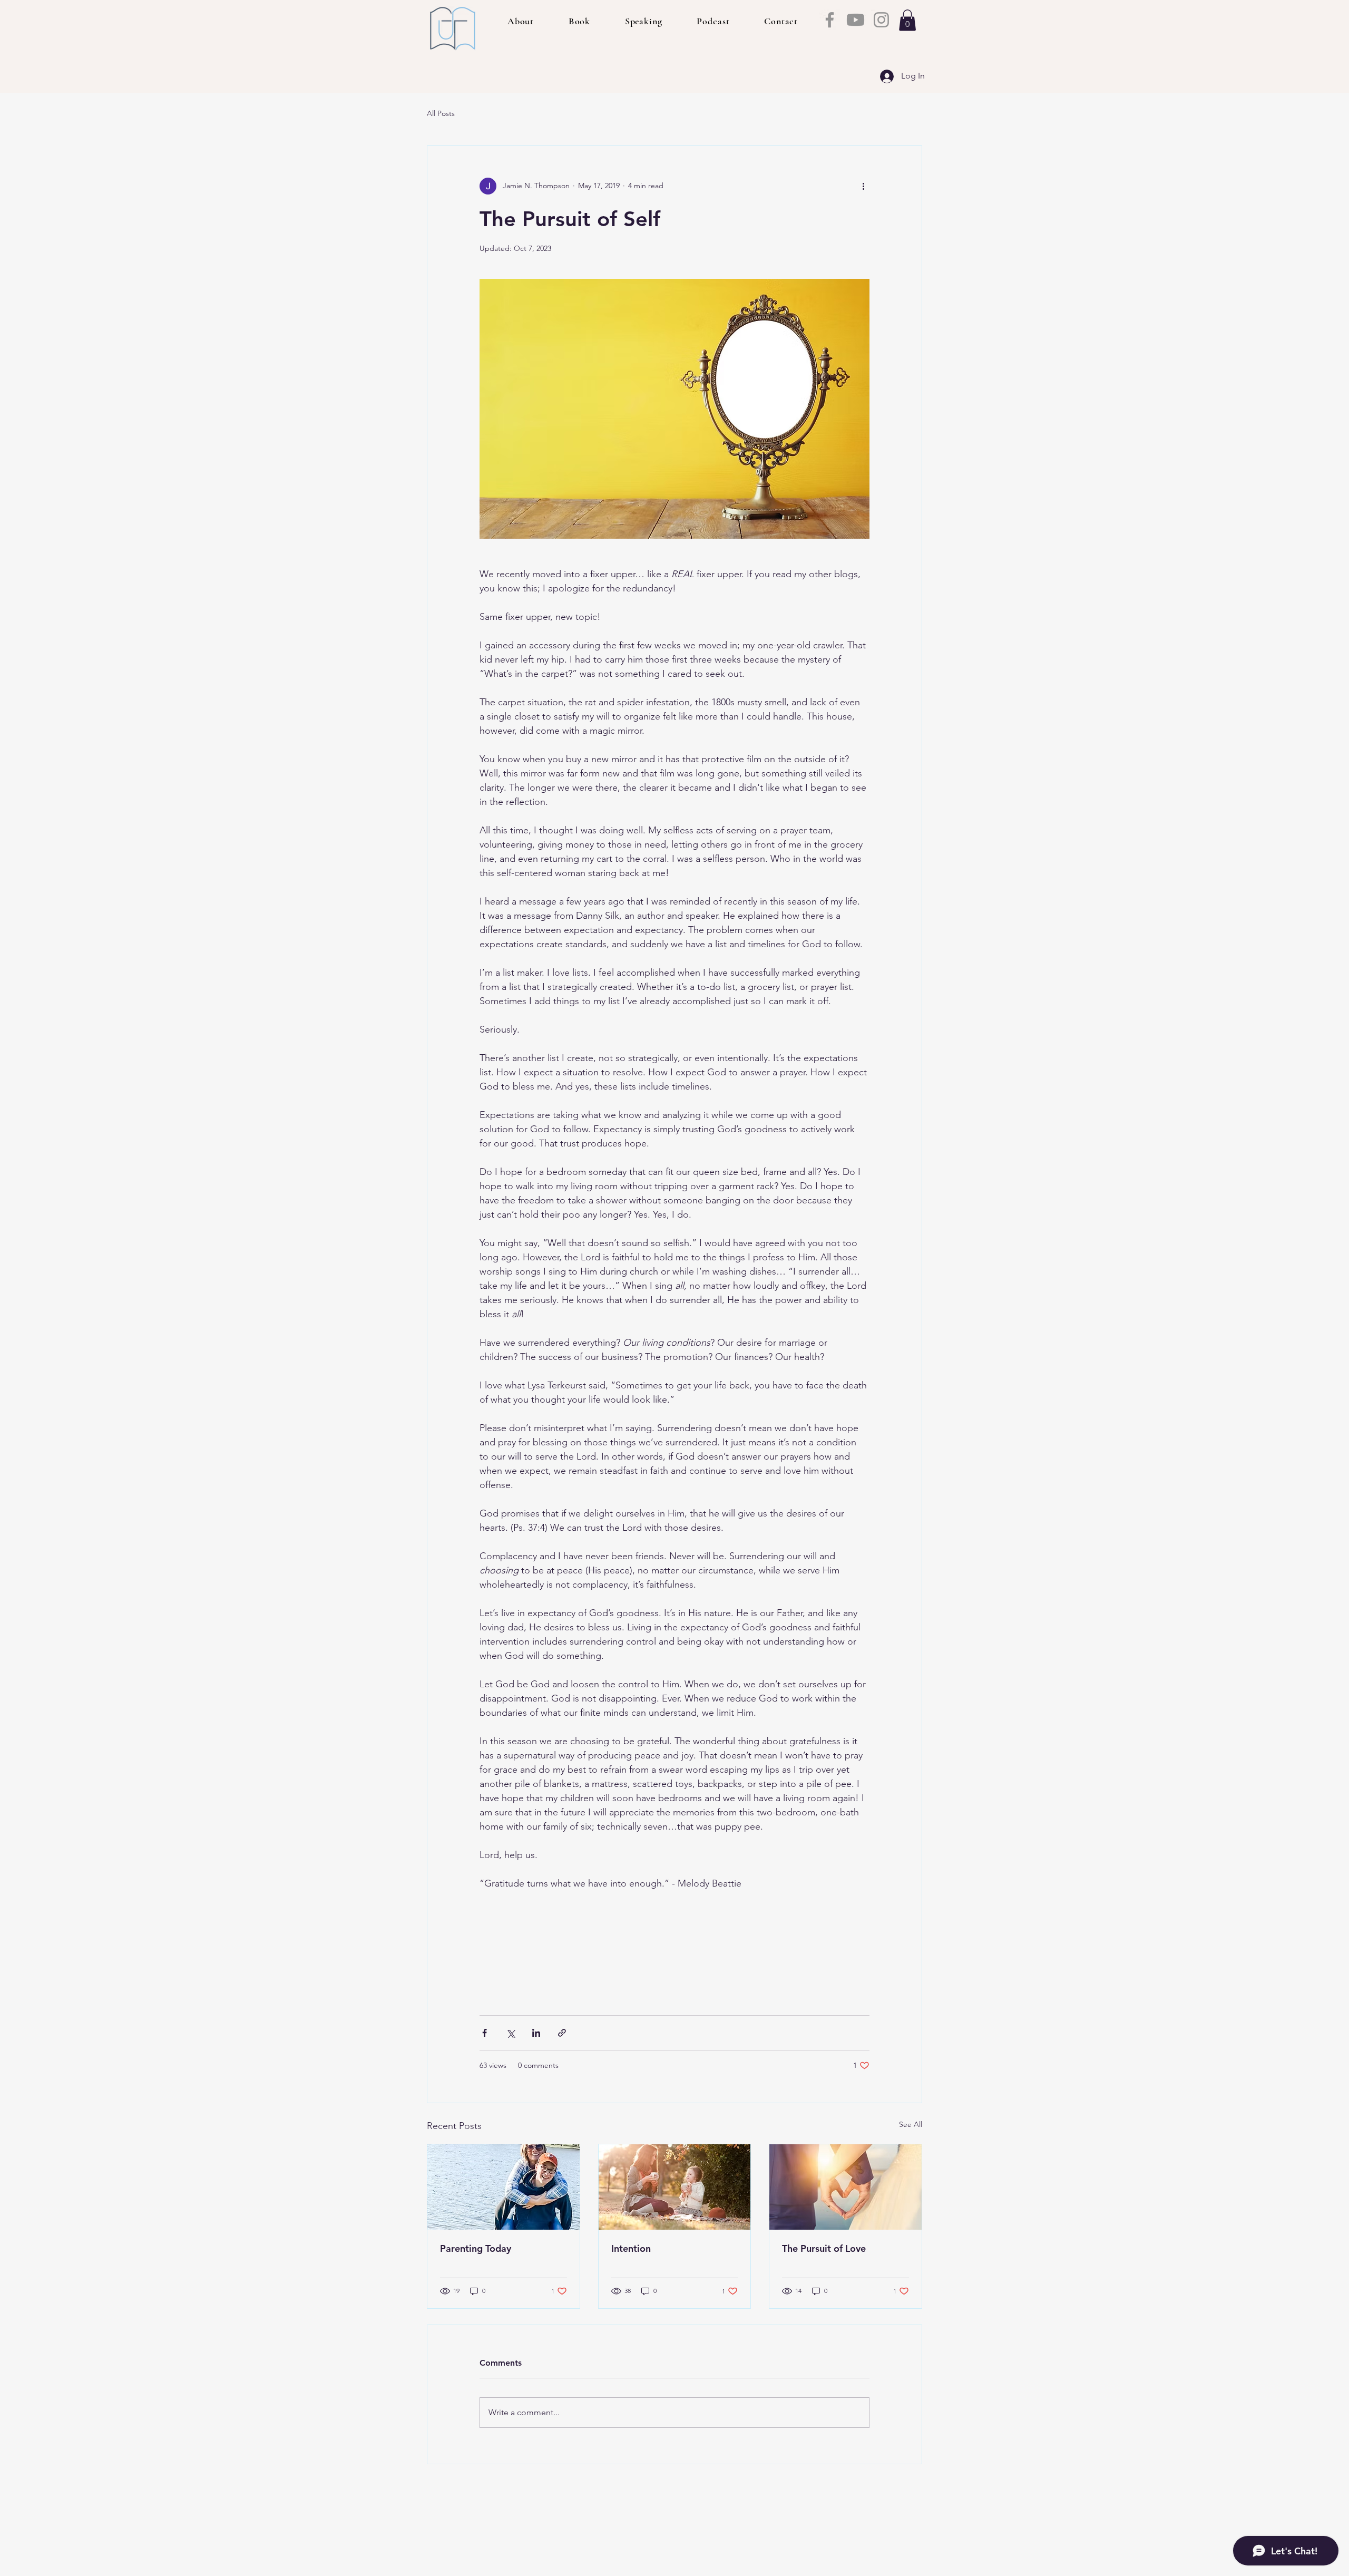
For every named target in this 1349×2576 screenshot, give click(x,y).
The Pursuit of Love (824, 2248)
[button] (907, 20)
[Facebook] (830, 20)
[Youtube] (856, 20)
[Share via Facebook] (485, 2033)
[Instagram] (881, 20)
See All (911, 2124)
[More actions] (863, 186)
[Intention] (675, 2187)
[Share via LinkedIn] (536, 2033)
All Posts (441, 113)
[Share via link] (562, 2033)
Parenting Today (476, 2248)
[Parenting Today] (504, 2187)
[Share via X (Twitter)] (510, 2033)
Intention (631, 2248)
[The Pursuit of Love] (845, 2187)
